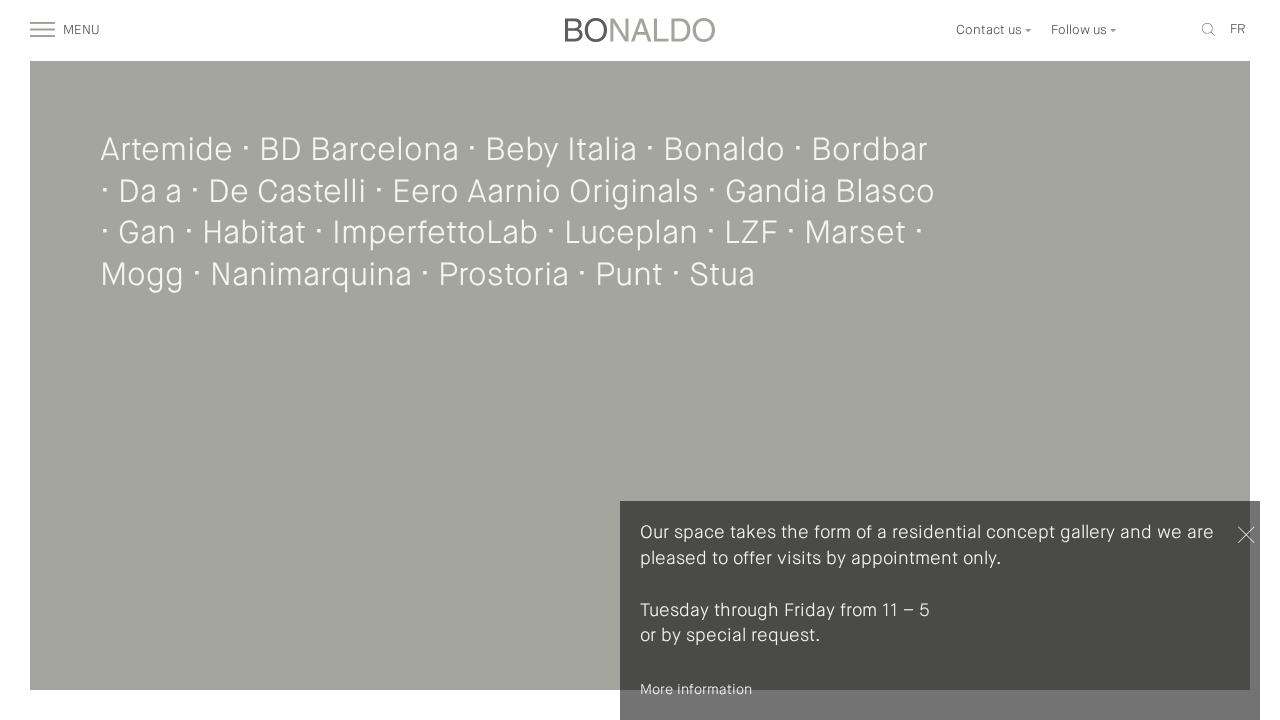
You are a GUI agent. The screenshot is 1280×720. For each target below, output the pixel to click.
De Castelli (287, 193)
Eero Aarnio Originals (545, 193)
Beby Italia (561, 151)
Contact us (990, 30)
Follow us (1080, 30)
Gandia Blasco (830, 193)
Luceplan (631, 234)
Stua (722, 276)
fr (1237, 29)
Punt (629, 276)
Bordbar (869, 151)
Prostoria (503, 276)
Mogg (142, 276)
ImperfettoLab (435, 234)
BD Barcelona (359, 151)
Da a (150, 193)
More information (696, 690)
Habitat (254, 234)
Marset (855, 234)
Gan (147, 234)
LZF (751, 234)
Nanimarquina (311, 276)
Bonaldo (724, 151)
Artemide (166, 151)
